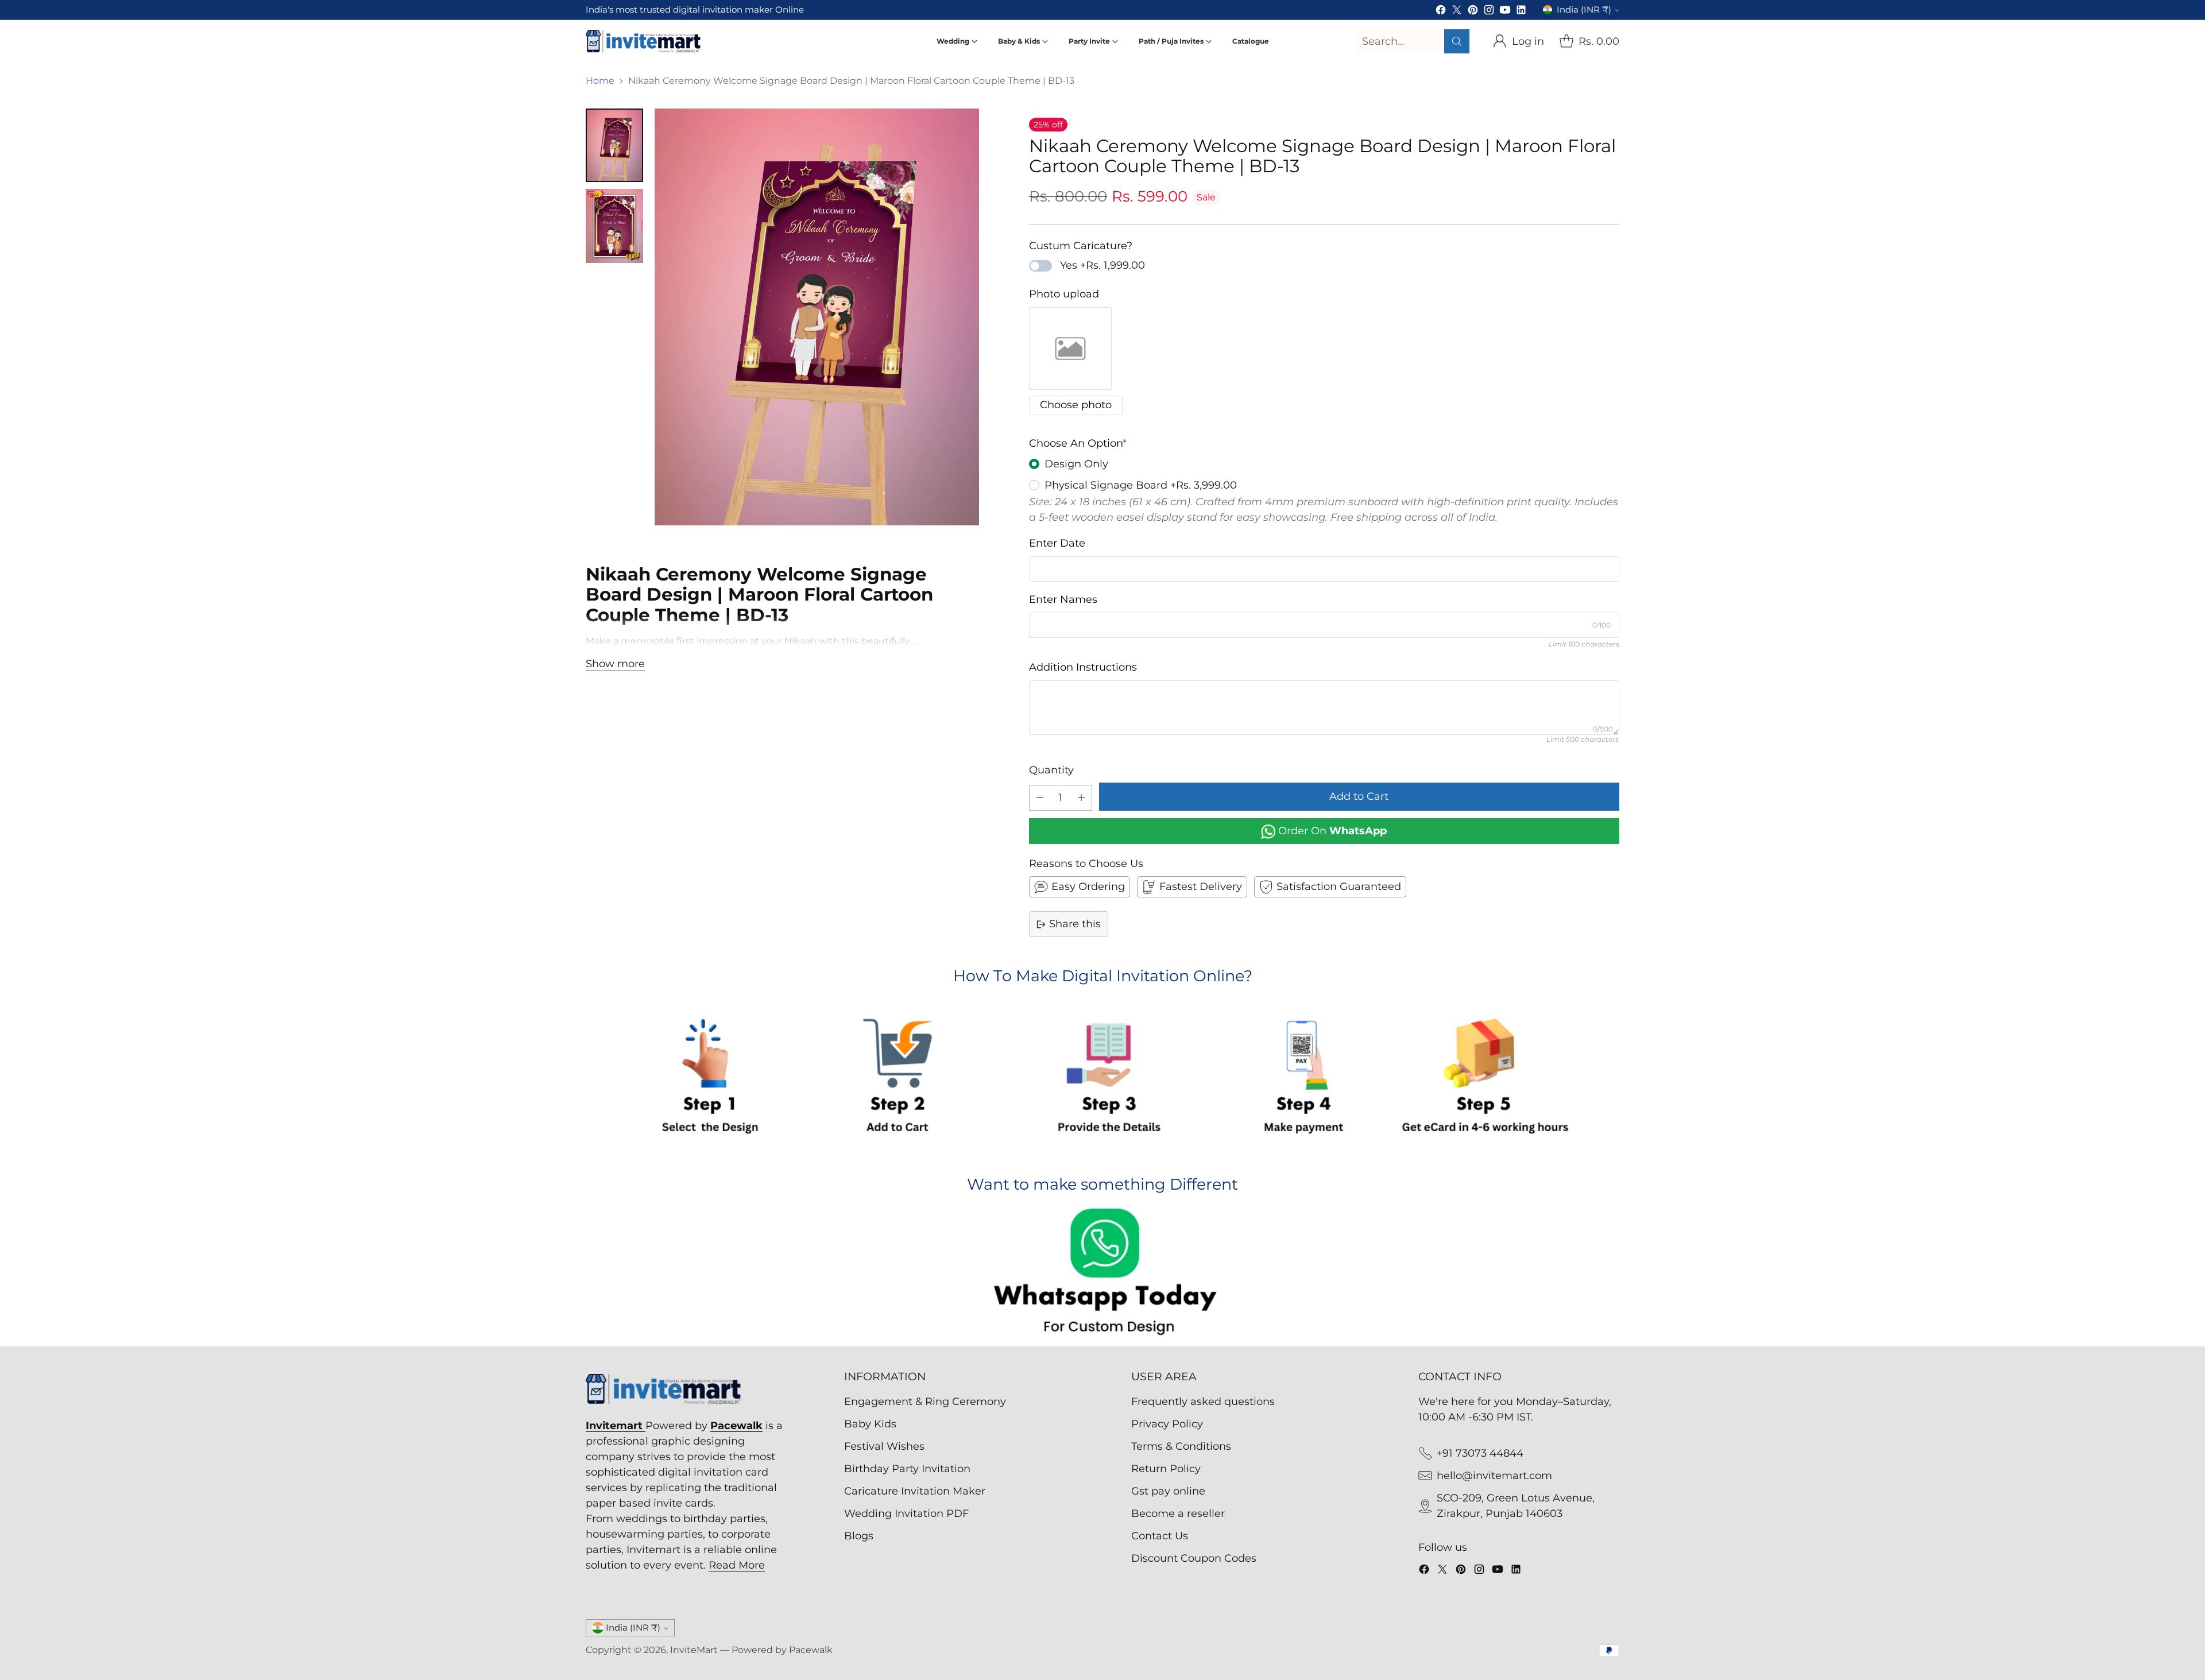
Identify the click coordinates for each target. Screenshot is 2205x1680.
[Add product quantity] (1081, 798)
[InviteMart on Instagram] (1489, 12)
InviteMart (694, 1650)
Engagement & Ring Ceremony (925, 1402)
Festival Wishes (884, 1446)
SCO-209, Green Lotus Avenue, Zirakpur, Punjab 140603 (1516, 1506)
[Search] (1457, 41)
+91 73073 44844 (1480, 1453)
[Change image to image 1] (614, 145)
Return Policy (1166, 1469)
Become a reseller (1178, 1513)
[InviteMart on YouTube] (1505, 12)
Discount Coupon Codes (1194, 1558)
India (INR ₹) (1584, 10)
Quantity (1051, 770)
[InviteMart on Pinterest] (1473, 12)
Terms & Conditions (1181, 1446)
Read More (737, 1565)
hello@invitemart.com (1494, 1476)
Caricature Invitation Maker (915, 1491)
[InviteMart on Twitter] (1457, 12)
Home (600, 81)
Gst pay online (1168, 1491)
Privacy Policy (1167, 1424)
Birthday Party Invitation (907, 1469)
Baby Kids (870, 1424)
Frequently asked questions (1203, 1402)
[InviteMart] (643, 41)
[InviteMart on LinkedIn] (1521, 12)
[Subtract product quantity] (1040, 798)
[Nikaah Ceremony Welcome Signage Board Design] (817, 317)
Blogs (859, 1536)
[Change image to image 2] (614, 226)
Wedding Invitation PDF (906, 1513)
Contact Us (1160, 1536)
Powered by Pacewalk (782, 1650)
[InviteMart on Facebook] (1441, 12)
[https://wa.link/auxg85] (1102, 1274)
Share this (1075, 924)
